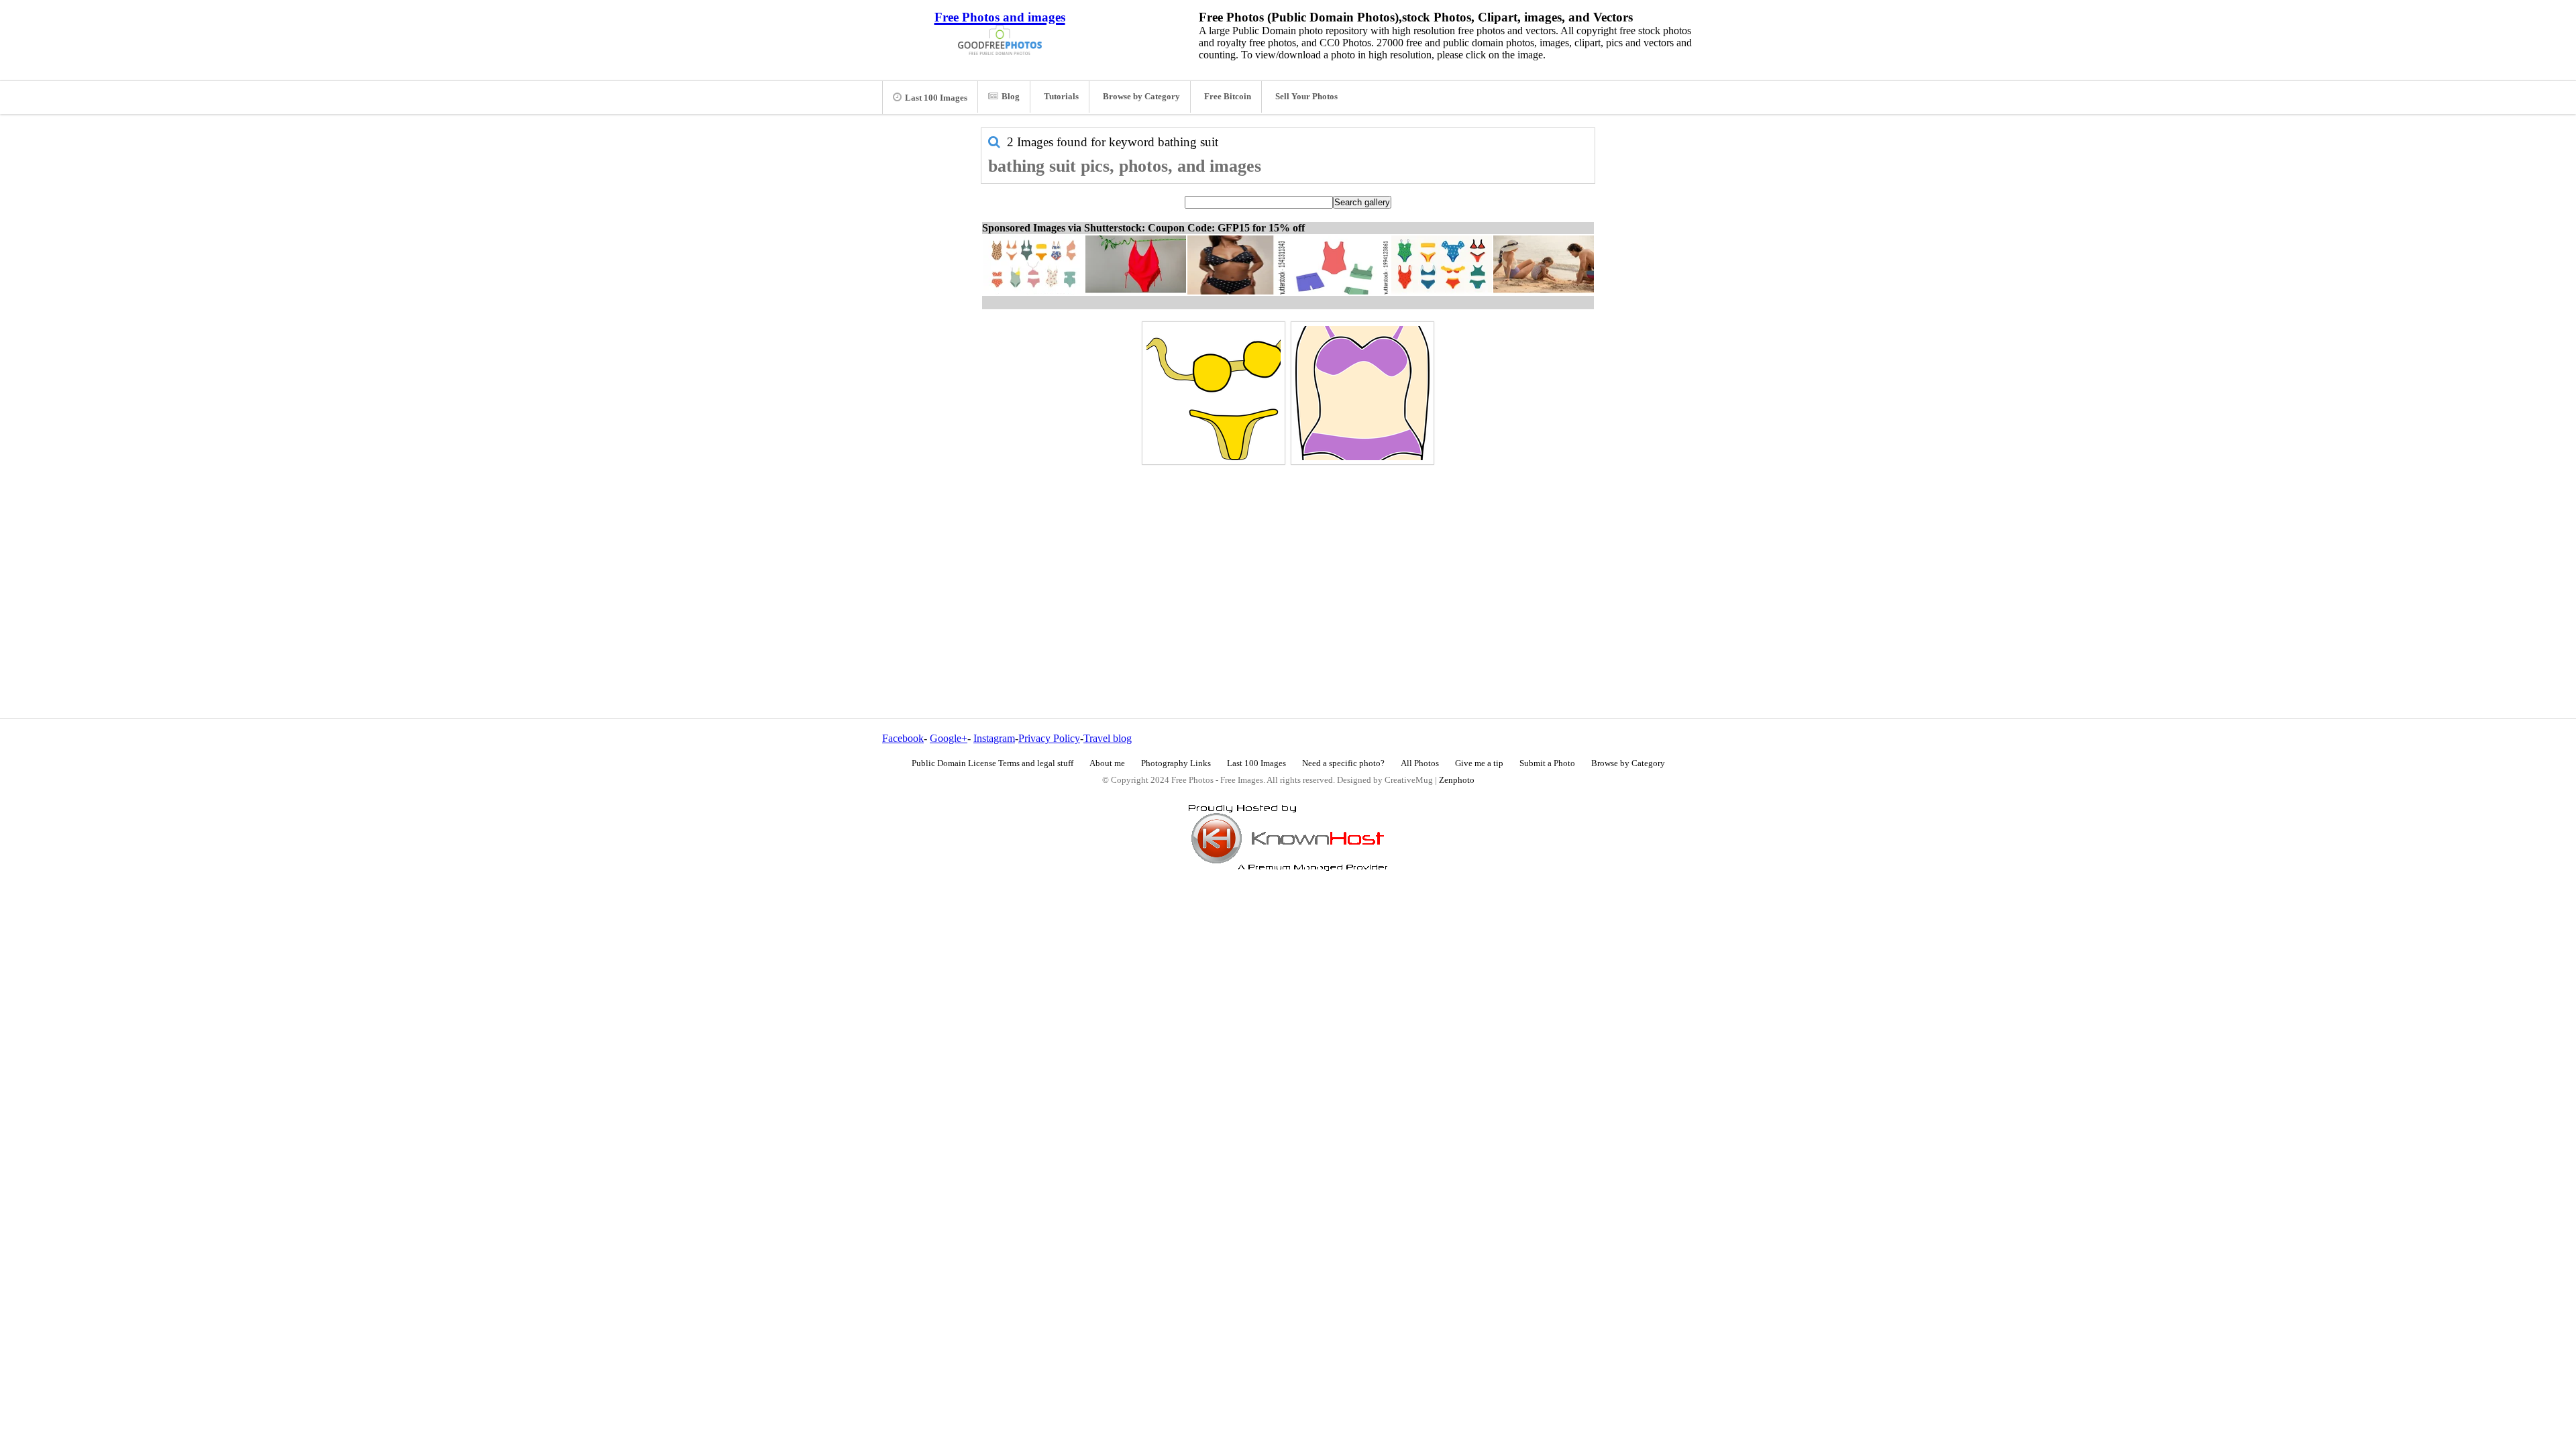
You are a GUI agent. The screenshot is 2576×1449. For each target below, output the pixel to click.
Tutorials (1061, 97)
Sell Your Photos (1306, 97)
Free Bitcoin (1228, 97)
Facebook (903, 738)
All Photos (1420, 763)
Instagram (994, 738)
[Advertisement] (1288, 563)
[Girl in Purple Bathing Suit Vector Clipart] (1362, 393)
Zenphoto (1457, 780)
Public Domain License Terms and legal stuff (992, 763)
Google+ (949, 738)
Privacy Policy (1049, 738)
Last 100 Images (936, 98)
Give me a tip (1479, 763)
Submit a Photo (1547, 763)
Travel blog (1108, 738)
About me (1107, 763)
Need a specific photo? (1343, 763)
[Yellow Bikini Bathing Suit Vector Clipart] (1214, 393)
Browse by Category (1141, 97)
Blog (1011, 97)
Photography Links (1176, 763)
